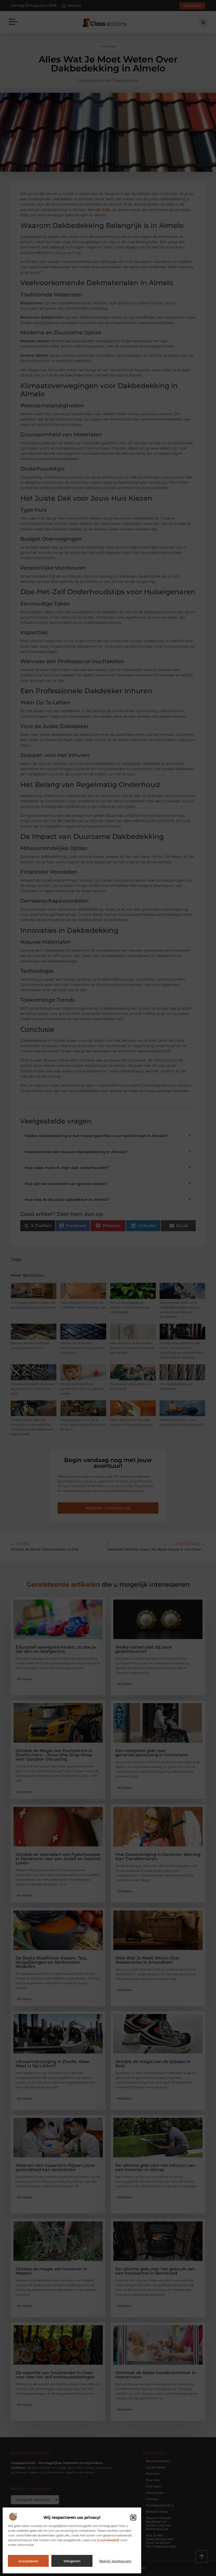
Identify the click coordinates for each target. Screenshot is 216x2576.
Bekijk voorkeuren (115, 2561)
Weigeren (72, 2561)
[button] (133, 2518)
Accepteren (28, 2561)
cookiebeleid (108, 2540)
